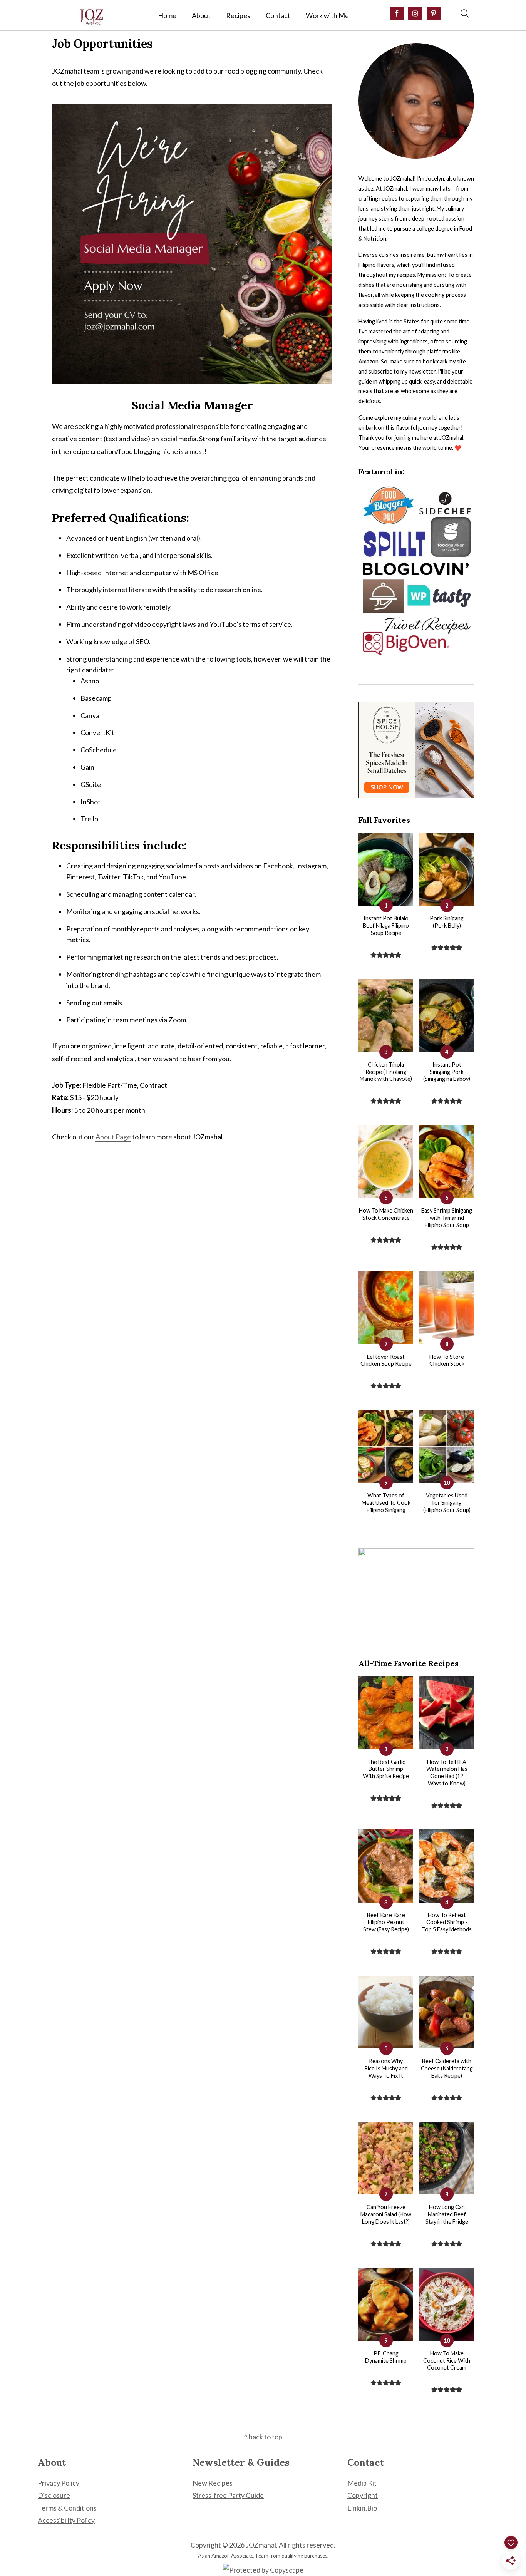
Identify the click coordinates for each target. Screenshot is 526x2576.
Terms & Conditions (67, 2508)
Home (167, 16)
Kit (372, 2483)
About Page (113, 1137)
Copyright (363, 2495)
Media (357, 2483)
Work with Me (327, 16)
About (201, 16)
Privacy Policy (59, 2483)
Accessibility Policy (66, 2520)
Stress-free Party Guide (228, 2495)
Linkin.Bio (362, 2508)
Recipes (238, 16)
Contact (278, 16)
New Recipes (213, 2483)
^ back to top (263, 2437)
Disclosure (54, 2495)
